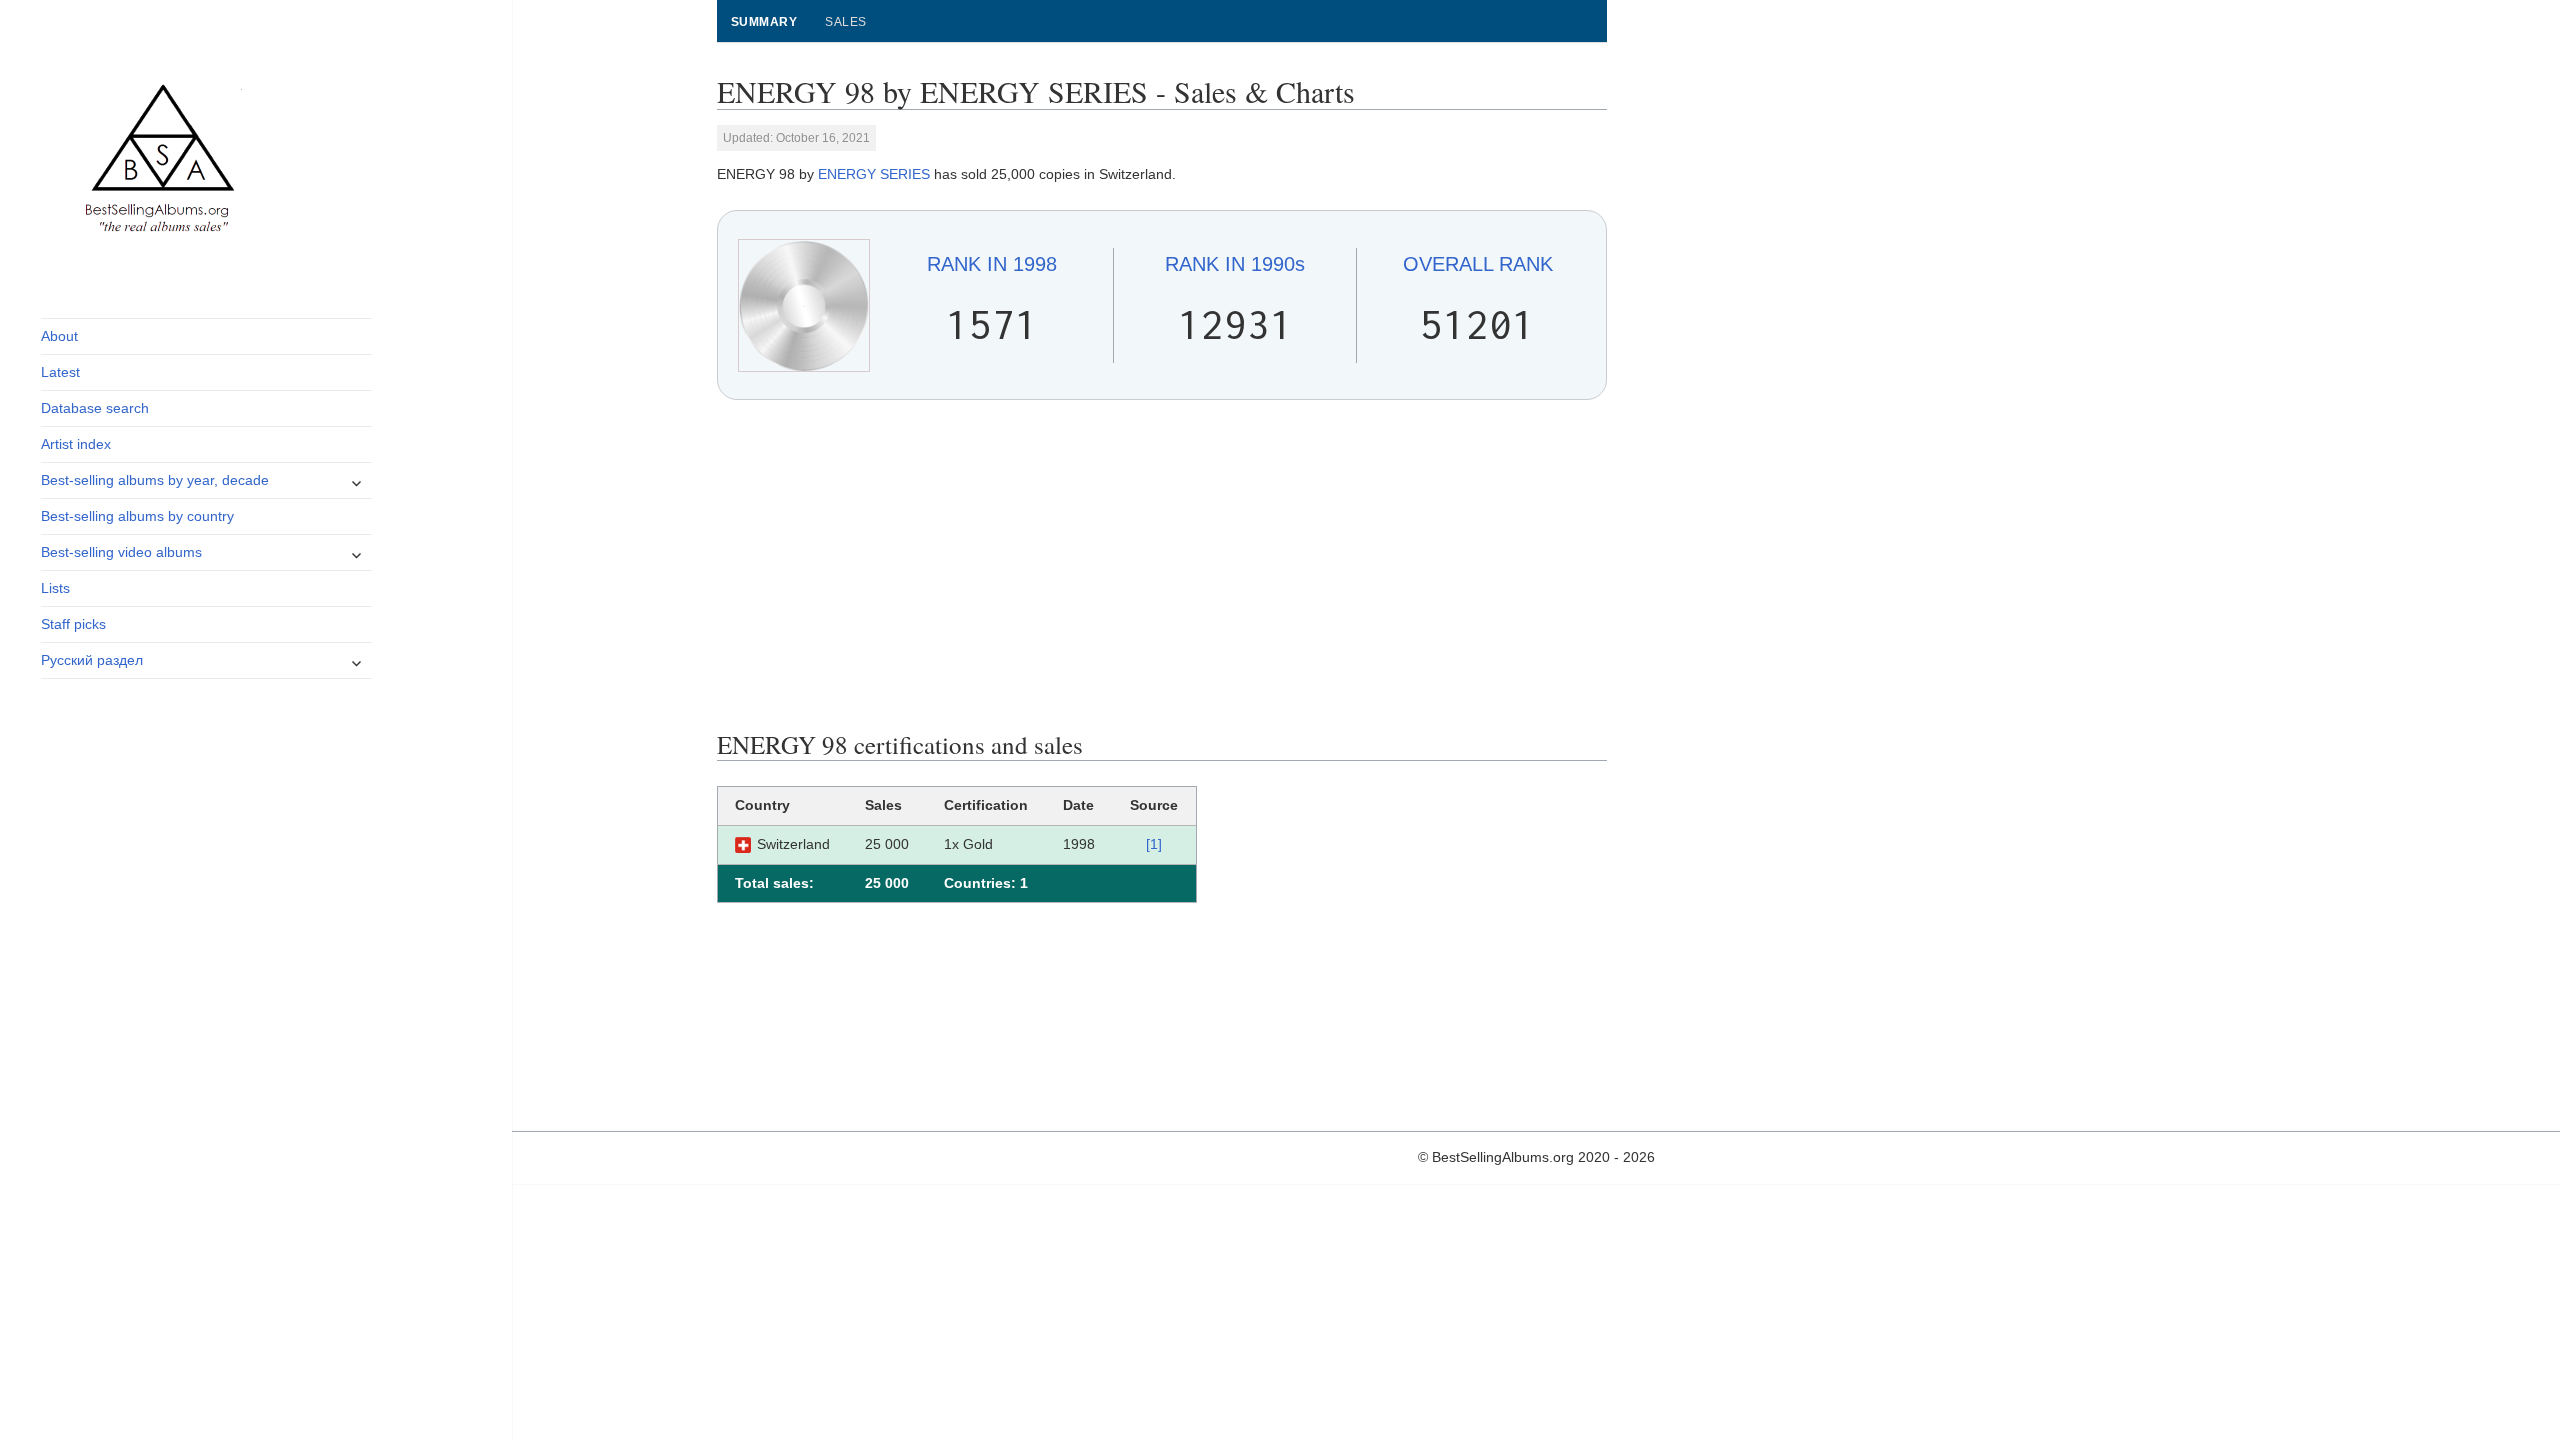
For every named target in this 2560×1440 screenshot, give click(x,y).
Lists (55, 588)
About (59, 336)
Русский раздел (92, 660)
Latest (60, 372)
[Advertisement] (1162, 565)
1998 (992, 264)
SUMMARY (764, 22)
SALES (845, 22)
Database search (95, 408)
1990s (1235, 264)
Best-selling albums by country (137, 516)
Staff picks (73, 624)
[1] (1154, 844)
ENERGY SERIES (874, 174)
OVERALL (1478, 264)
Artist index (76, 444)
